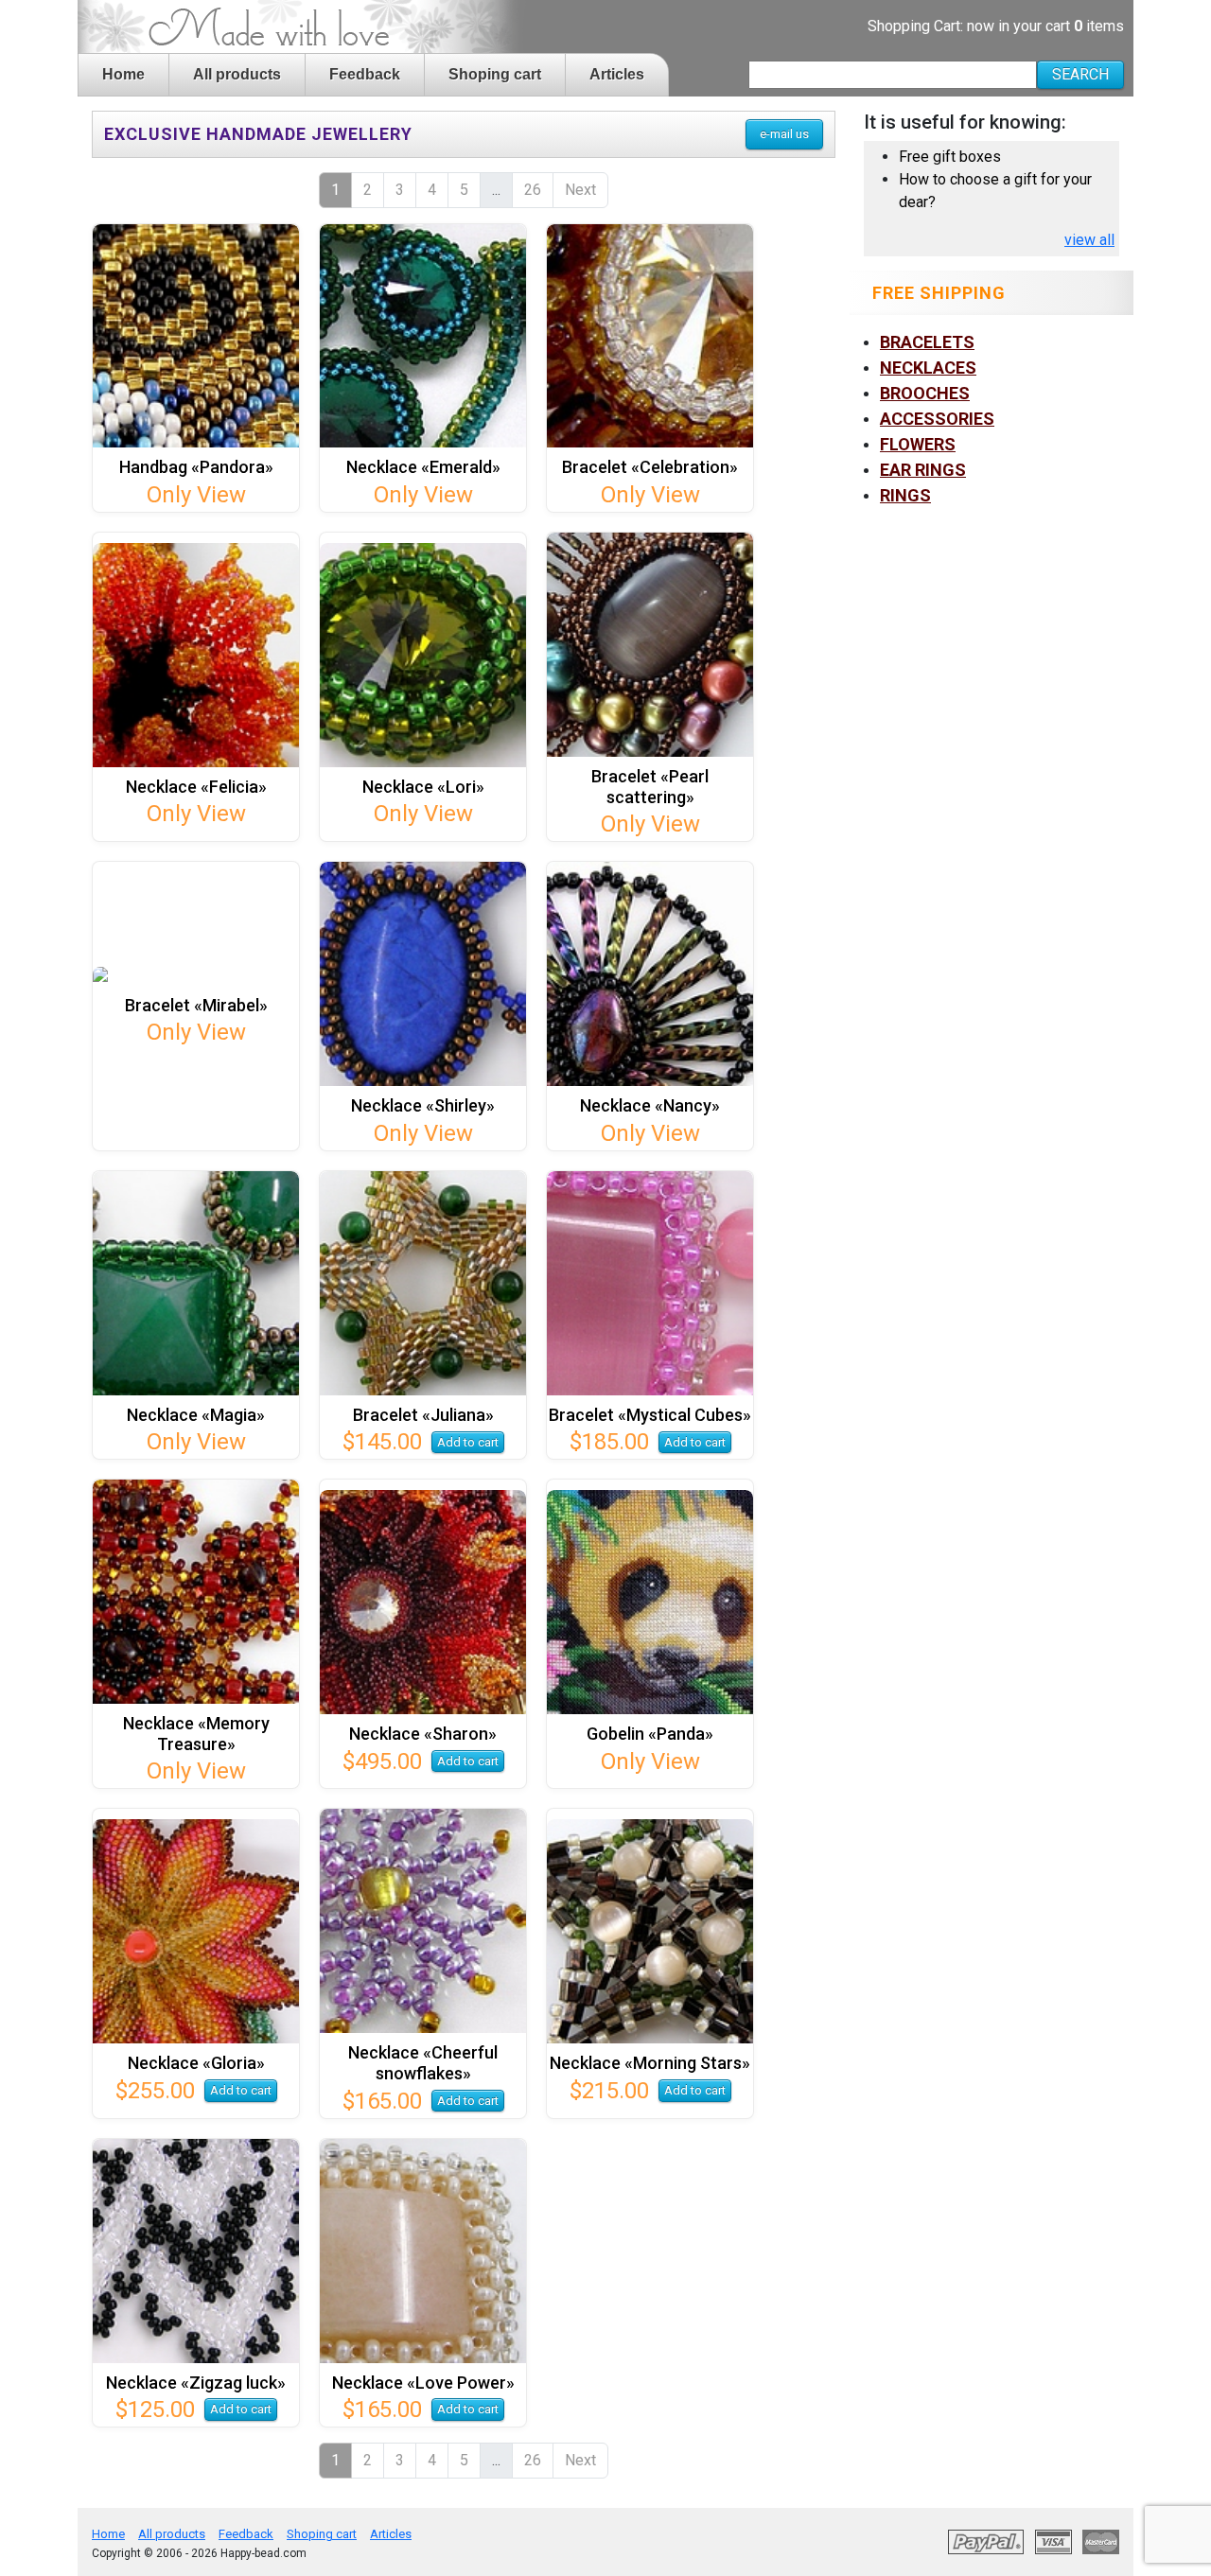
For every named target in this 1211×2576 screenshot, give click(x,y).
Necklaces (928, 368)
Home (123, 74)
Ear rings (923, 470)
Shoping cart (495, 74)
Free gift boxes (950, 157)
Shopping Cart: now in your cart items (996, 26)
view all (1089, 240)
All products (237, 74)
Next (580, 190)
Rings (905, 495)
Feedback (365, 74)
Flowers (918, 444)
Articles (617, 74)
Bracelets (927, 342)
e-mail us (784, 134)
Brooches (925, 393)
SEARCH (1080, 74)
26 (533, 190)
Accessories (937, 419)
